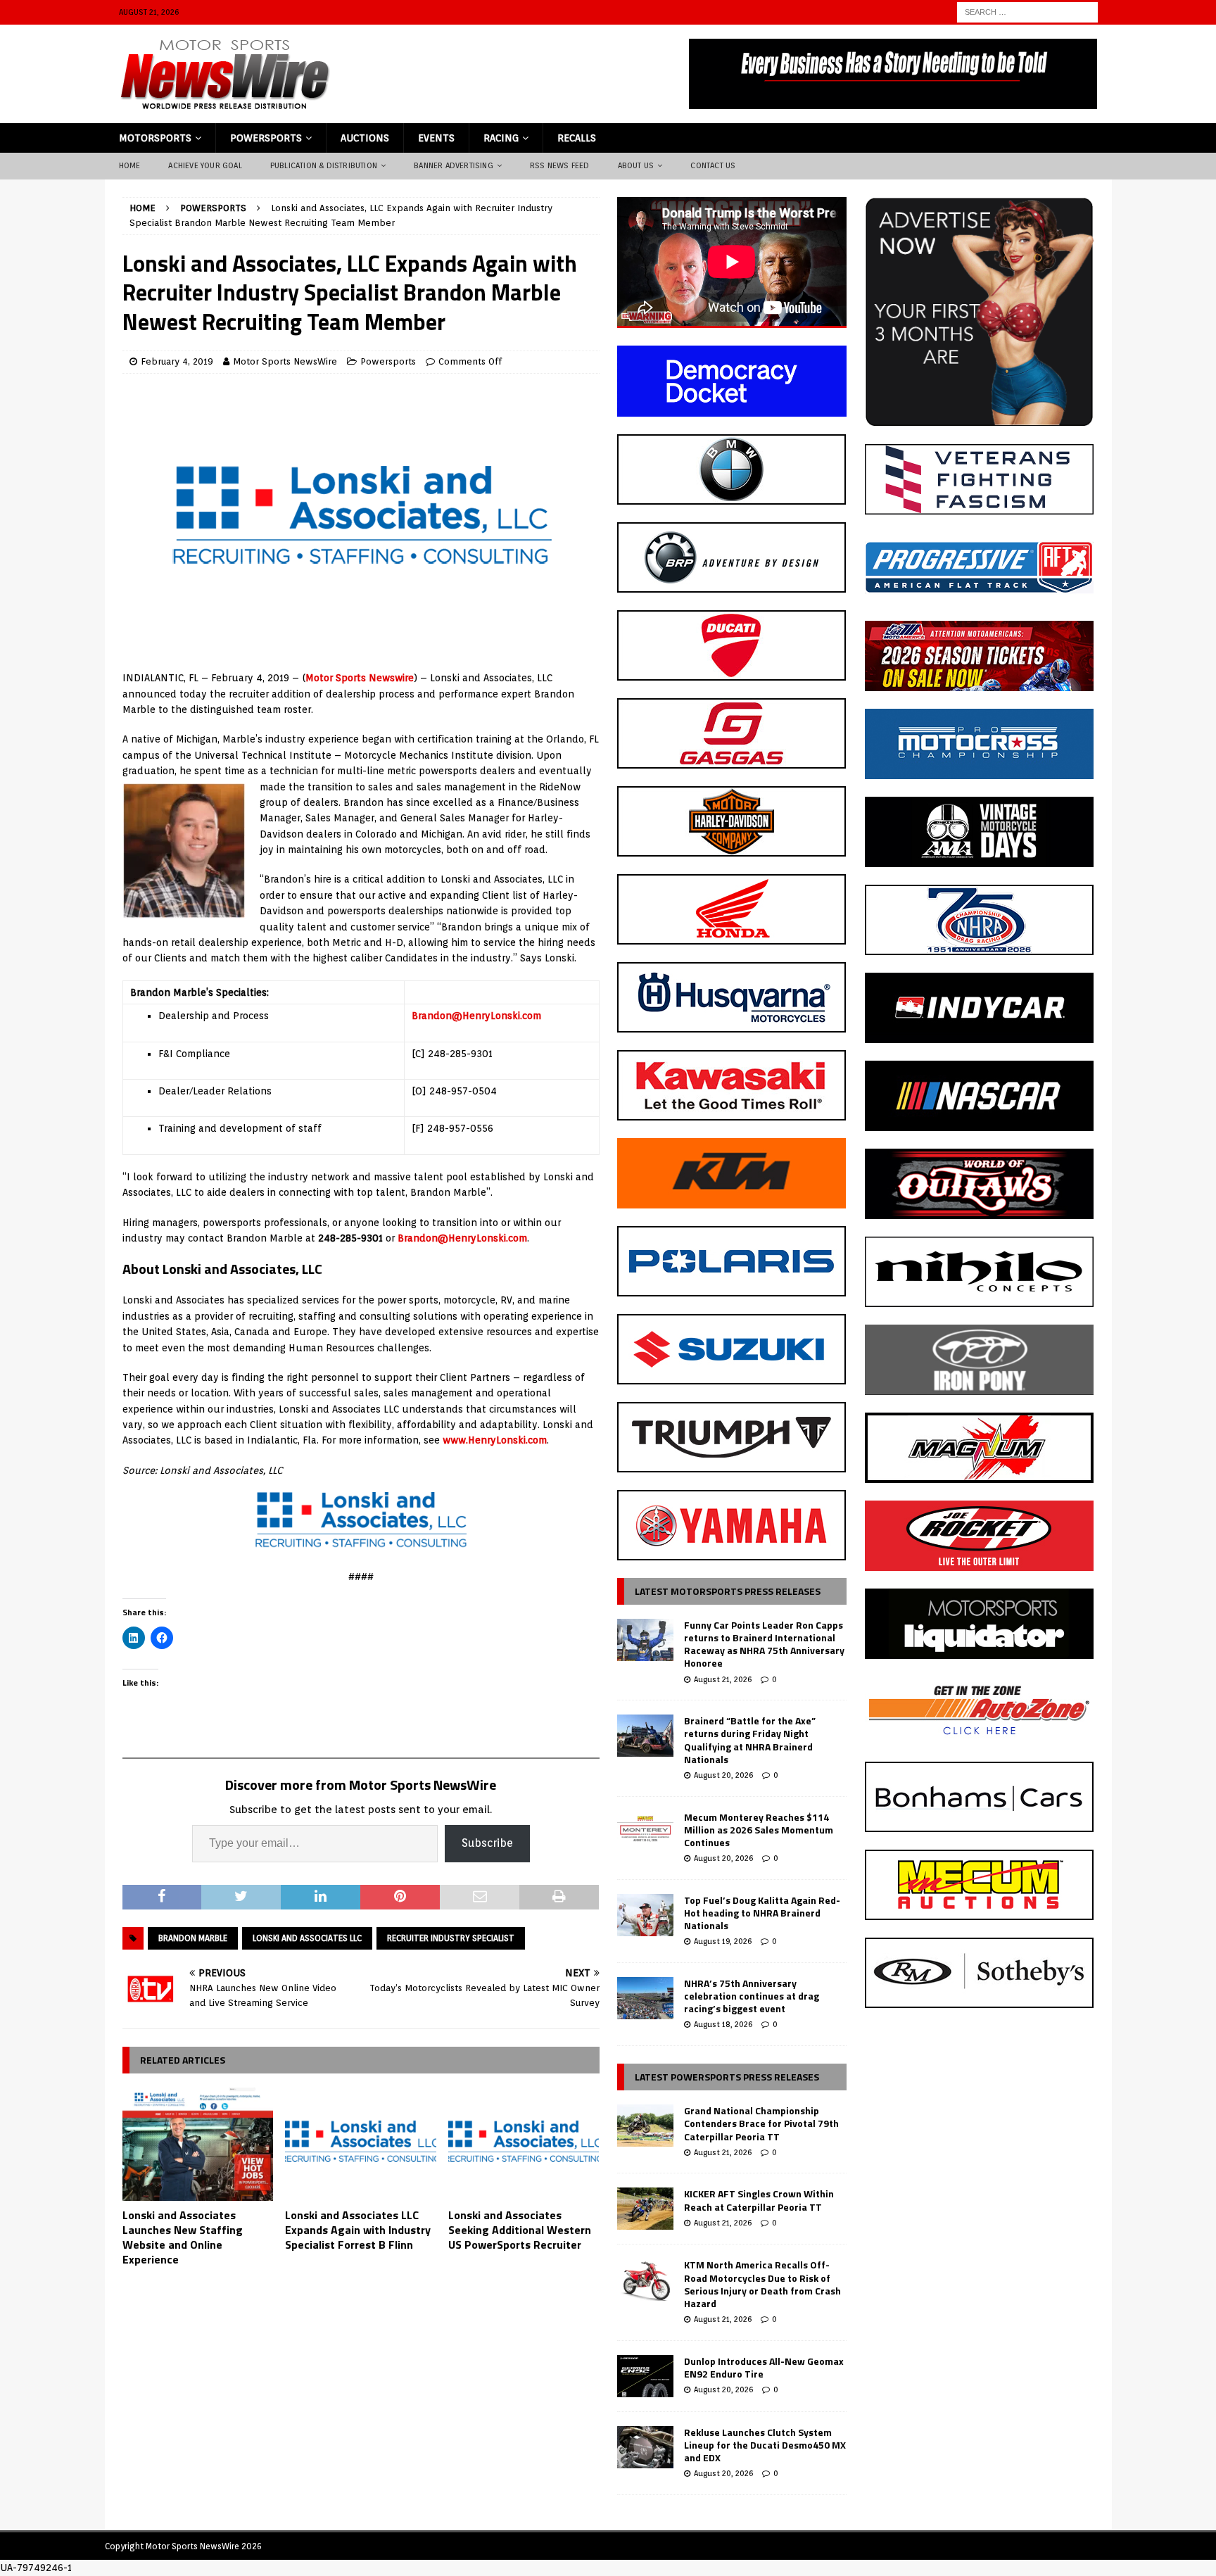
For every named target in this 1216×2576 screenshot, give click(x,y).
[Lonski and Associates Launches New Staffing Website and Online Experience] (198, 2144)
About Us (636, 165)
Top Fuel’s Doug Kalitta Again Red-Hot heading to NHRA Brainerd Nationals (762, 1913)
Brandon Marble (193, 1938)
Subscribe (487, 1843)
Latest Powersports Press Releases (727, 2077)
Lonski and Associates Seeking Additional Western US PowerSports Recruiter (520, 2230)
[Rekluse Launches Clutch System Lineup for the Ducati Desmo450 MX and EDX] (645, 2447)
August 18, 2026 (723, 2024)
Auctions (365, 138)
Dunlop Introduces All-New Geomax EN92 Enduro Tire (764, 2367)
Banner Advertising (454, 165)
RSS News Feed (560, 165)
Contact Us (713, 165)
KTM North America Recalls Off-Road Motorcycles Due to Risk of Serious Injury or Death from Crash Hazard (762, 2284)
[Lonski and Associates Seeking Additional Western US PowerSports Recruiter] (524, 2144)
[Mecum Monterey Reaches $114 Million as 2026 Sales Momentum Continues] (645, 1832)
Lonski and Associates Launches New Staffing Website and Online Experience (183, 2237)
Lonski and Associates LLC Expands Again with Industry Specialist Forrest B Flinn (358, 2230)
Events (436, 138)
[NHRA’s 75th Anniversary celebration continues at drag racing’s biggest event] (645, 1998)
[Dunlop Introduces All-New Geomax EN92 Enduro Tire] (645, 2376)
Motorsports (155, 138)
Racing (501, 138)
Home (130, 165)
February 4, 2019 (177, 361)
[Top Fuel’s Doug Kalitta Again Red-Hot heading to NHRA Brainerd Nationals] (645, 1915)
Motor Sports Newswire (360, 678)
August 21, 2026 (723, 1679)
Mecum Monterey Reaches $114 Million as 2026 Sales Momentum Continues (759, 1830)
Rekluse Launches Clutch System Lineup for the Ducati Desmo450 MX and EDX (765, 2445)
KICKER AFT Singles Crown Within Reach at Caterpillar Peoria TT (759, 2200)
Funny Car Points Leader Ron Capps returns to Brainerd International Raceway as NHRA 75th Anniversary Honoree (764, 1644)
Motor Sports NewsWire (285, 361)
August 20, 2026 (723, 1775)
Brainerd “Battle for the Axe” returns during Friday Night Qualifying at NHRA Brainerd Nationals (750, 1740)
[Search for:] (1027, 11)
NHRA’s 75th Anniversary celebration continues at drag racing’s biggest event (752, 1996)
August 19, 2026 (723, 1941)
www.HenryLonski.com (495, 1440)
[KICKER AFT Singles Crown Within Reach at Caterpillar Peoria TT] (645, 2209)
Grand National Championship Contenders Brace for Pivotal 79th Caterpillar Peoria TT (761, 2123)
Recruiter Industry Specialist (451, 1938)
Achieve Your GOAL (205, 165)
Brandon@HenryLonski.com (476, 1016)
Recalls (577, 138)
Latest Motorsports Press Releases (728, 1591)
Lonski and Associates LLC (307, 1938)
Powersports (266, 138)
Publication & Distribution (324, 165)
